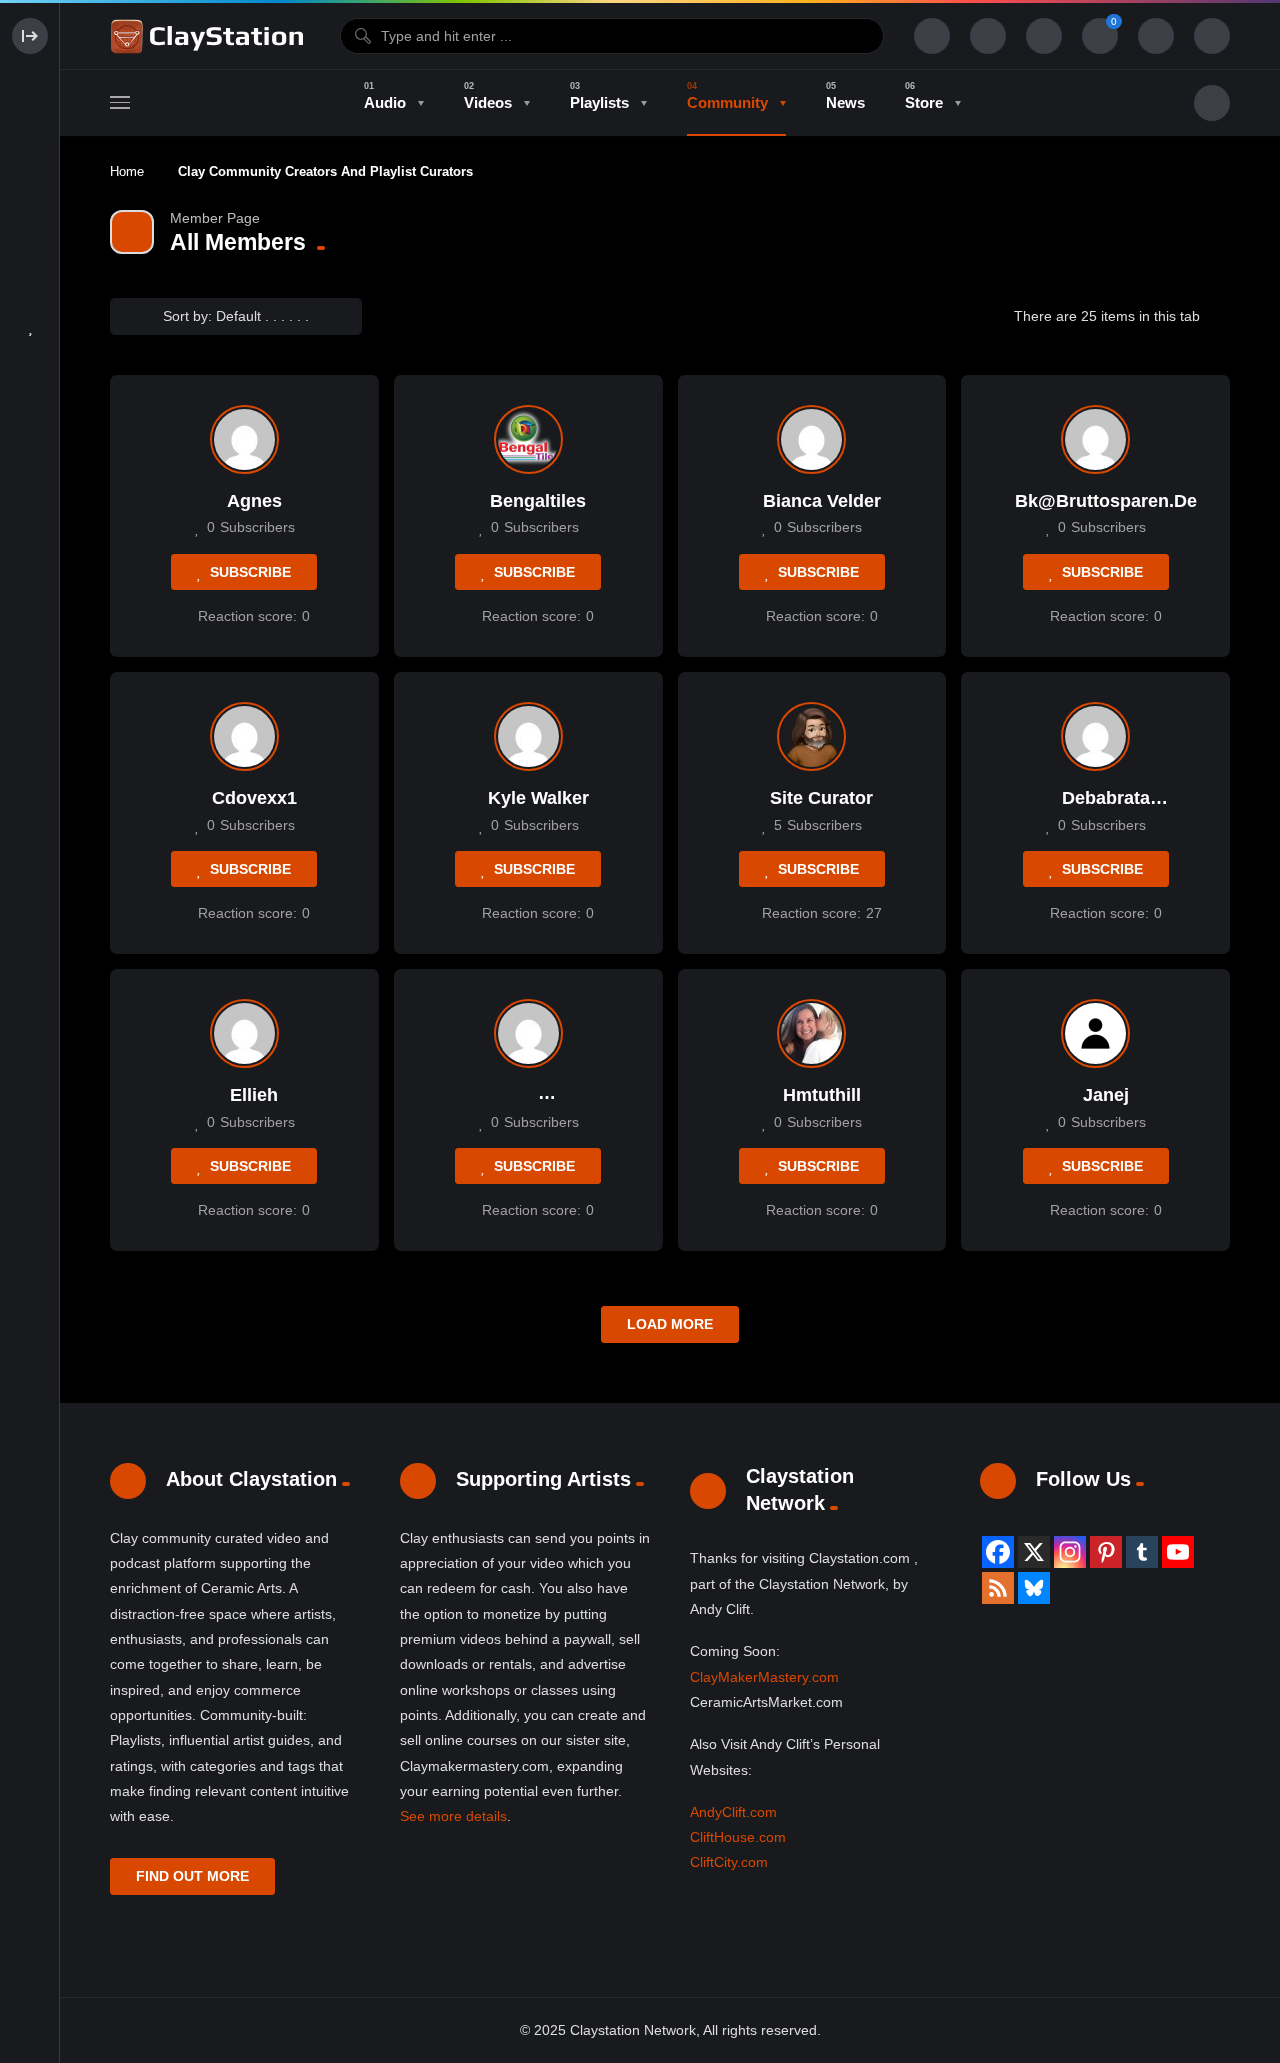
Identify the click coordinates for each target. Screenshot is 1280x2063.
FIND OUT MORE (192, 1876)
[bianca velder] (811, 439)
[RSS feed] (998, 1588)
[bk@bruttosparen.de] (1095, 439)
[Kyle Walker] (528, 736)
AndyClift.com (733, 1812)
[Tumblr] (1142, 1552)
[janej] (1095, 1033)
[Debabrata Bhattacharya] (1095, 736)
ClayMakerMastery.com (764, 1677)
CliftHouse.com (738, 1837)
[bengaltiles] (528, 439)
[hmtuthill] (811, 1033)
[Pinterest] (1106, 1552)
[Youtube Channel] (1178, 1552)
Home (127, 171)
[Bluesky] (1034, 1588)
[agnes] (244, 439)
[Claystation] (210, 36)
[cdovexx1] (244, 736)
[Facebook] (998, 1552)
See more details (453, 1816)
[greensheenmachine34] (528, 1033)
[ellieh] (244, 1033)
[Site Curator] (811, 736)
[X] (1034, 1552)
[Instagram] (1070, 1552)
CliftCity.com (729, 1862)
